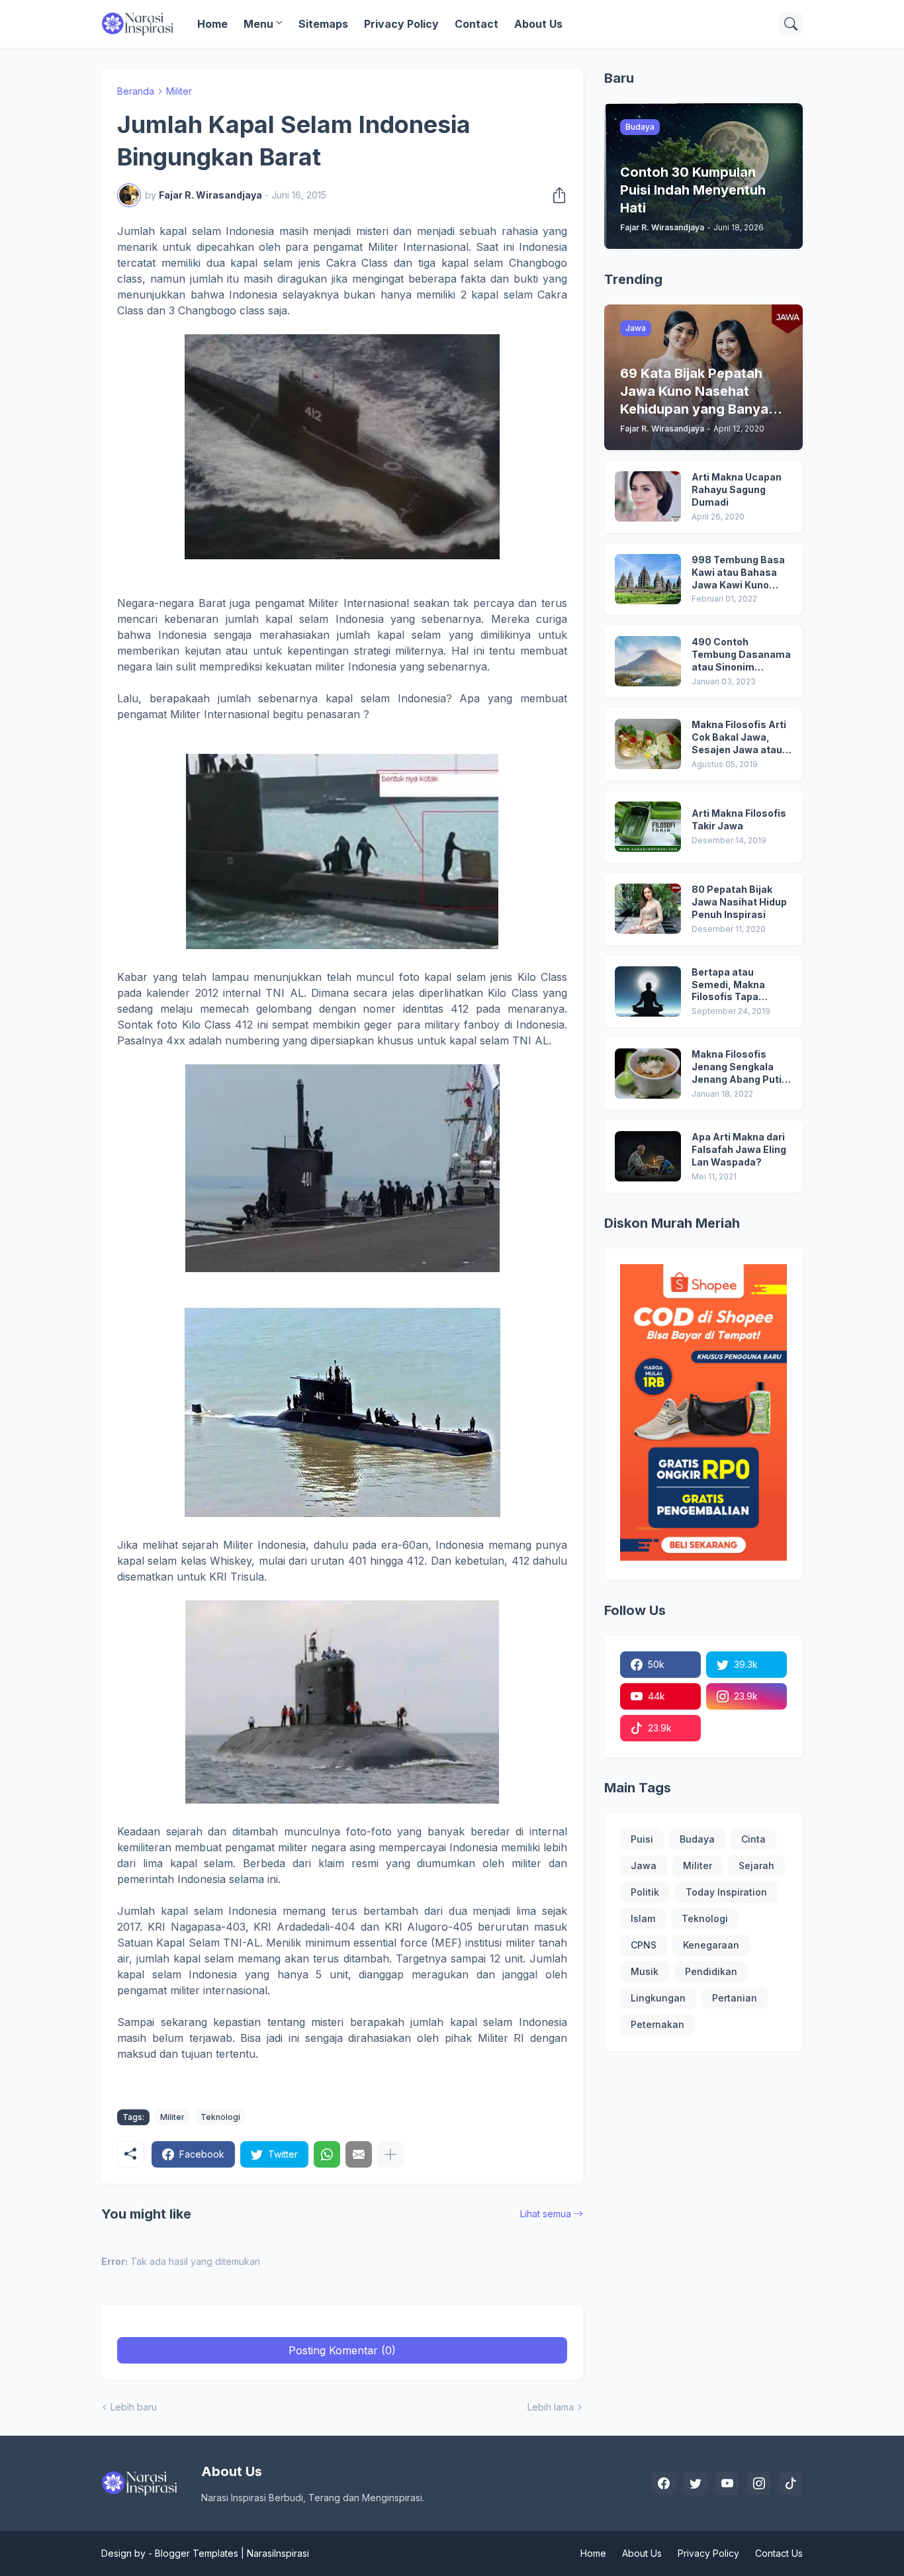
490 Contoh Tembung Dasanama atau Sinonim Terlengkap (741, 655)
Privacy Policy (401, 24)
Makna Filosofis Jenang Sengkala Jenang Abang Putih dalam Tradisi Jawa (740, 1067)
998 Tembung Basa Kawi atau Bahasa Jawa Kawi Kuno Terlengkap (738, 573)
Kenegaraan (711, 1945)
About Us (538, 24)
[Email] (359, 2154)
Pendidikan (711, 1971)
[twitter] (696, 2483)
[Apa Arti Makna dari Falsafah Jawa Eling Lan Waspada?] (648, 1156)
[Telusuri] (791, 24)
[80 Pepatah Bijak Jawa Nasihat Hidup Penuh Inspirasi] (648, 909)
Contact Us (779, 2553)
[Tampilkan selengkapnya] (390, 2154)
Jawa (644, 1865)
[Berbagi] (555, 195)
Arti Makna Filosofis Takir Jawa (739, 819)
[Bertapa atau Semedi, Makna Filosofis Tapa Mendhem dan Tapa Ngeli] (648, 991)
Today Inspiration (726, 1892)
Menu (258, 24)
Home (212, 24)
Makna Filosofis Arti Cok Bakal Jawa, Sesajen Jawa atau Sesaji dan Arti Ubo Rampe (739, 738)
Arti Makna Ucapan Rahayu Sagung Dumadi (737, 489)
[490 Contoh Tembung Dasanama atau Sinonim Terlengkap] (648, 661)
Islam (643, 1918)
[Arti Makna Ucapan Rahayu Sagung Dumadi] (648, 496)
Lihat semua (546, 2214)
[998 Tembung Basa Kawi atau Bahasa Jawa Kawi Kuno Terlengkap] (648, 579)
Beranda (136, 91)
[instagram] (759, 2483)
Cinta (753, 1839)
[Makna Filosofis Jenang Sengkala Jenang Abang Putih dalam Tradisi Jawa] (648, 1074)
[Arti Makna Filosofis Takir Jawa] (648, 827)
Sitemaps (323, 24)
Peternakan (657, 2024)
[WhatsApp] (327, 2154)
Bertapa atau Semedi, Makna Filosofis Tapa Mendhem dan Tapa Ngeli (738, 985)
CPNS (644, 1945)
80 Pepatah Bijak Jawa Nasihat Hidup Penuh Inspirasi (739, 902)
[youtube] (727, 2483)
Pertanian (735, 1998)
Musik (645, 1971)
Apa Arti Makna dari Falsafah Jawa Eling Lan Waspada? (739, 1149)
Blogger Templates (197, 2553)
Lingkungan (658, 1998)
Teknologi (220, 2117)
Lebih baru (134, 2407)
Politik (645, 1892)
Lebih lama (551, 2407)
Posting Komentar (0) (342, 2350)
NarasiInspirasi (278, 2553)
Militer (179, 91)
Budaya (697, 1839)
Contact (476, 24)
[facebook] (664, 2483)
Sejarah (756, 1865)
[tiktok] (791, 2483)
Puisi (642, 1839)
